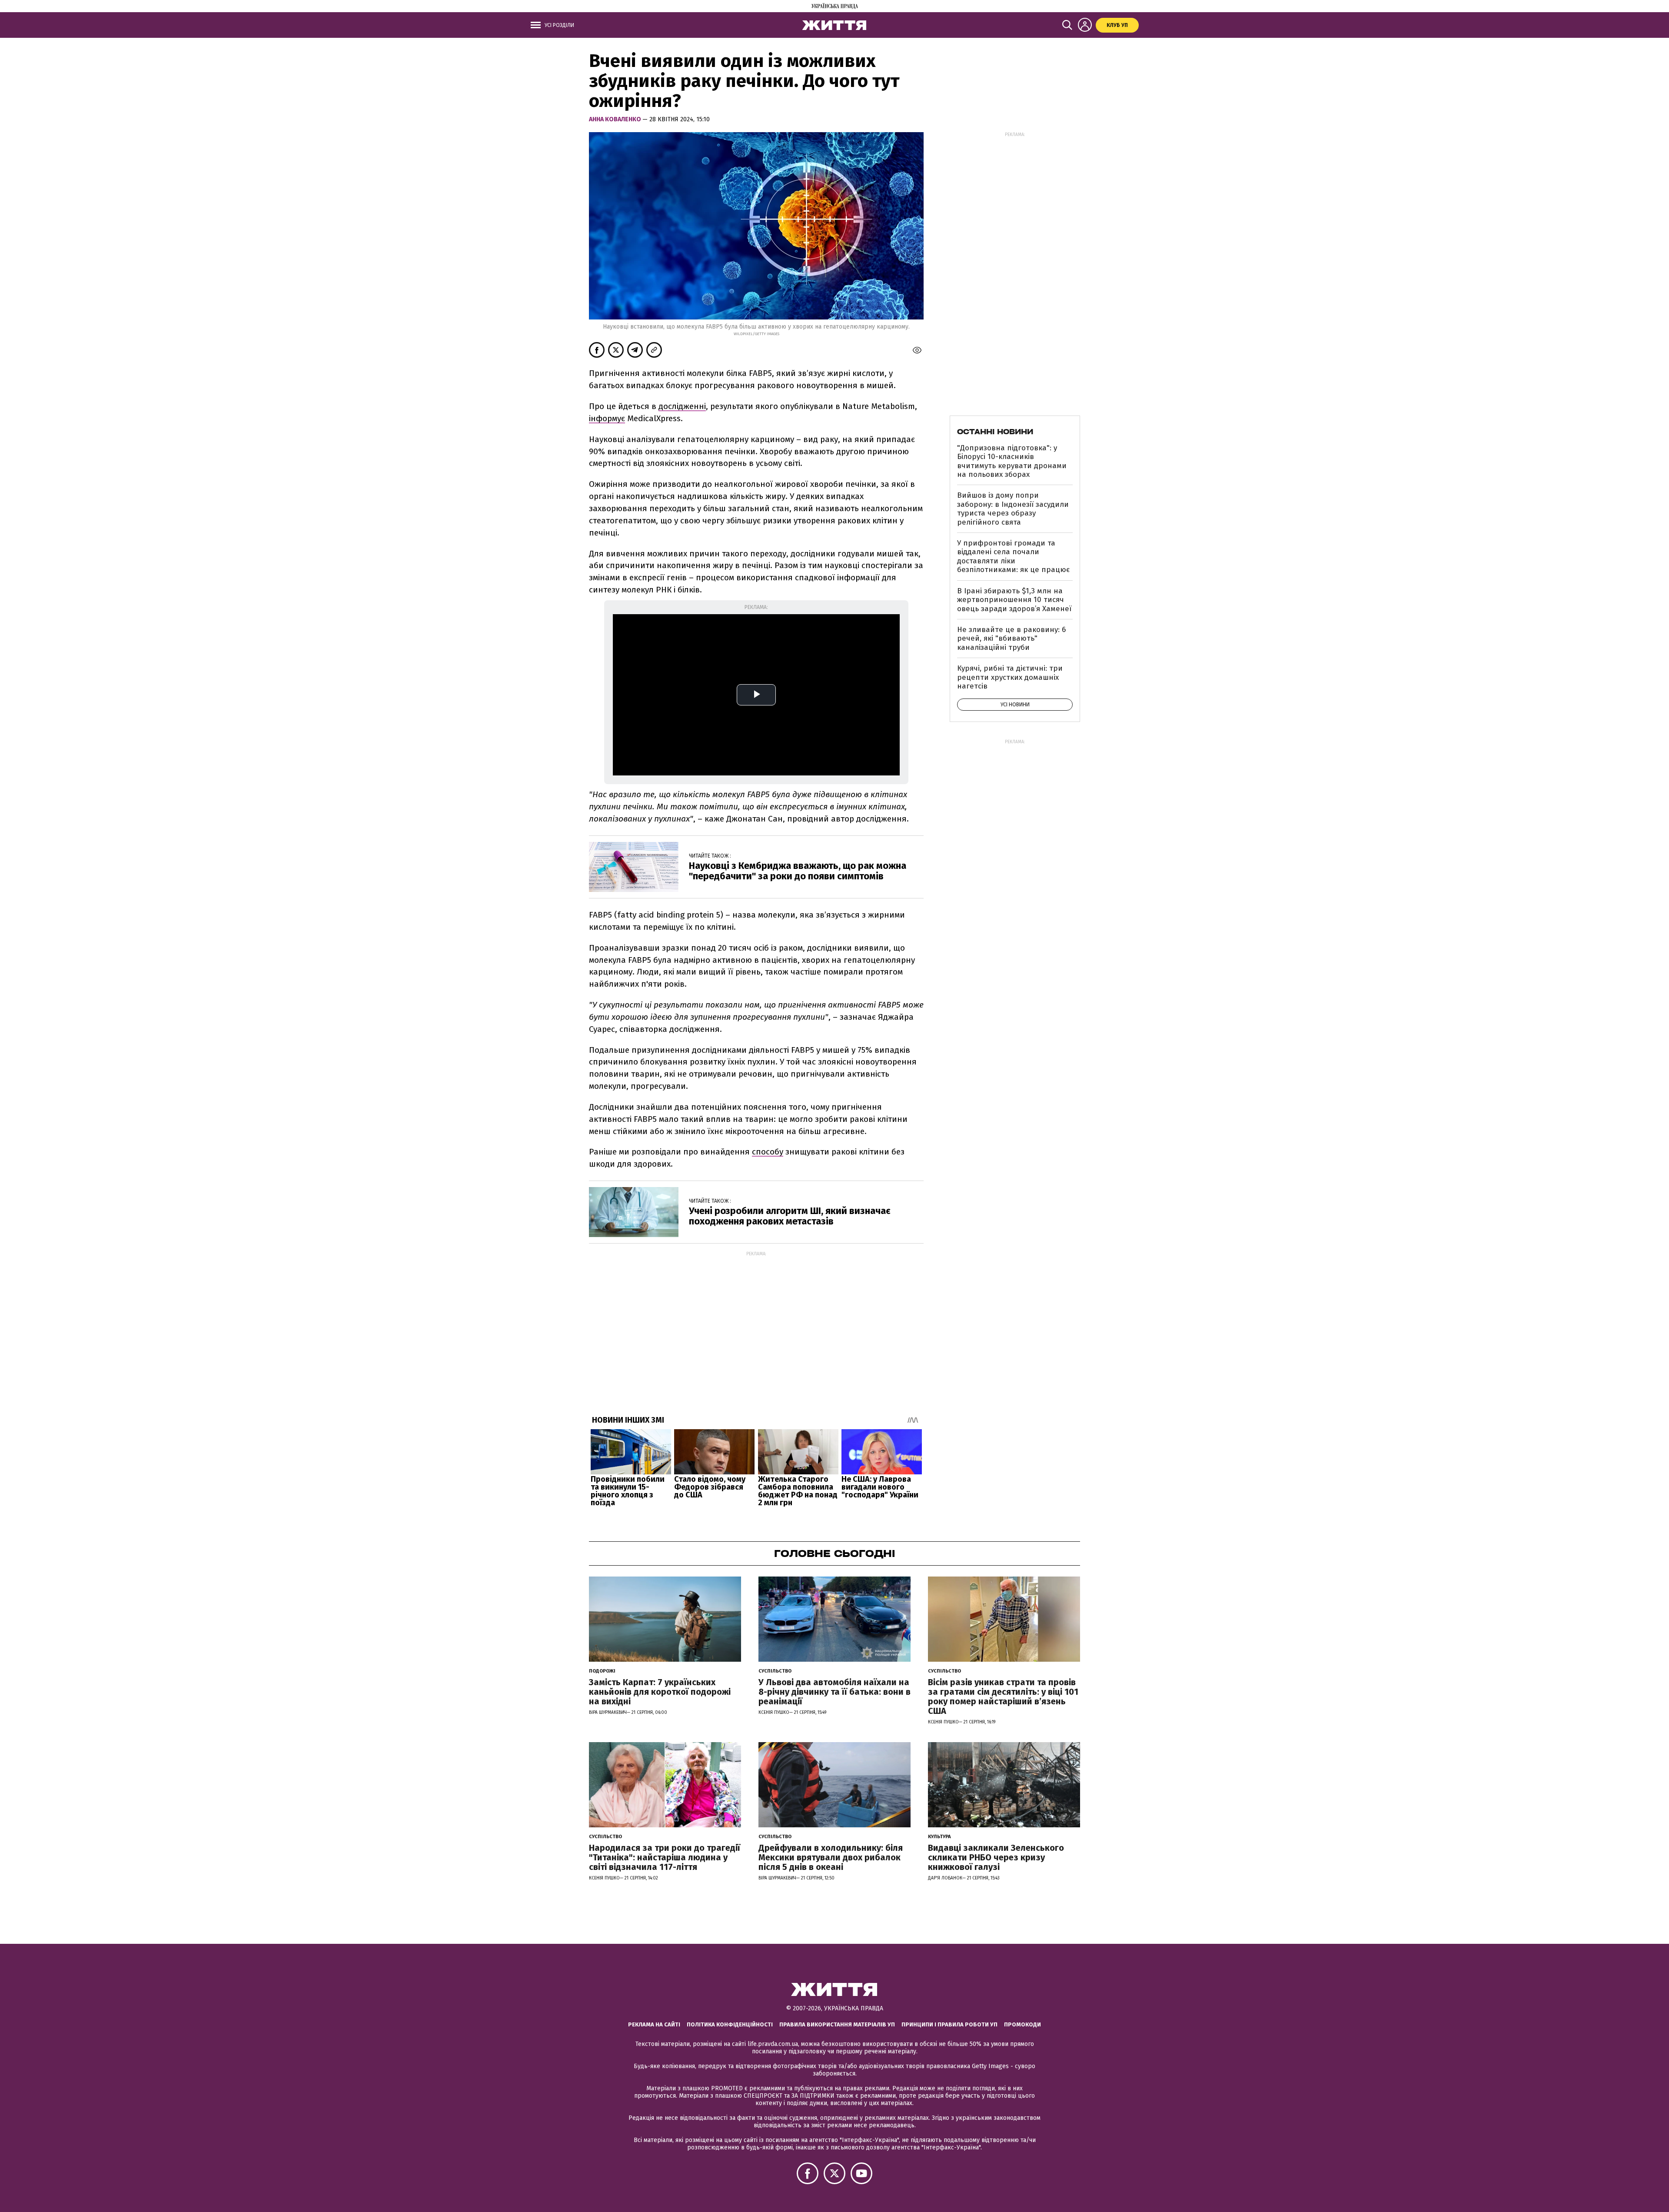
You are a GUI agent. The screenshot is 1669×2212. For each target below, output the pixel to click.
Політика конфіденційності (730, 2024)
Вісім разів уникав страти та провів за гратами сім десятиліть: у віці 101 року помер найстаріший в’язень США (1003, 1696)
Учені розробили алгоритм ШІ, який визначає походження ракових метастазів (790, 1216)
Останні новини (995, 432)
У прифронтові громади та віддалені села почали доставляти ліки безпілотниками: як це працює (1013, 556)
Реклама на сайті (654, 2024)
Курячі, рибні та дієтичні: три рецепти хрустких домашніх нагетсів (1010, 677)
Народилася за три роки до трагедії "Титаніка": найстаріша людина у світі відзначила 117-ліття (665, 1857)
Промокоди (1022, 2024)
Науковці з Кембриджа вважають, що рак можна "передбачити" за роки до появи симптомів (798, 871)
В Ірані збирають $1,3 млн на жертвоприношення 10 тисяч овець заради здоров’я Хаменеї (1014, 600)
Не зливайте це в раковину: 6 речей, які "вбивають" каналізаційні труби (1011, 639)
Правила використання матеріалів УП (837, 2024)
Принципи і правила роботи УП (949, 2024)
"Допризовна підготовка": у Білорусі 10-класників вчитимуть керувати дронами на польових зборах (1012, 461)
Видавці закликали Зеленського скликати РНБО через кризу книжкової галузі (996, 1857)
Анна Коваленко (616, 119)
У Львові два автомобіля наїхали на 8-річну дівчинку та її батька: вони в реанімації (834, 1692)
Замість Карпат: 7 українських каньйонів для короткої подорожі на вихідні (660, 1692)
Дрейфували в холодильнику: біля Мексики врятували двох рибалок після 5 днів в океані (831, 1857)
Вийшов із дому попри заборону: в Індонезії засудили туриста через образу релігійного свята (1013, 509)
